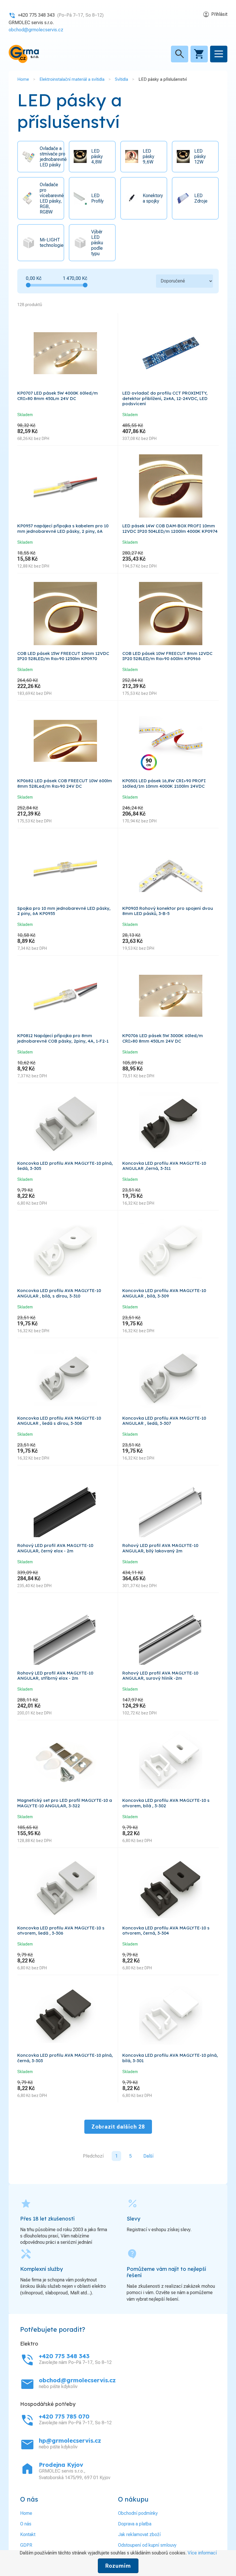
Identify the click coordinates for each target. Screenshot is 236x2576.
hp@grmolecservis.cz (70, 2441)
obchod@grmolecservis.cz (36, 30)
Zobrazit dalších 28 (118, 2127)
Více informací (202, 2553)
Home (23, 79)
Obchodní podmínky (138, 2513)
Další (148, 2156)
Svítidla (121, 79)
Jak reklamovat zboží (139, 2534)
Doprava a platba (135, 2524)
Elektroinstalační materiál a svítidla (72, 79)
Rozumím (118, 2566)
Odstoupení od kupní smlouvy (147, 2545)
